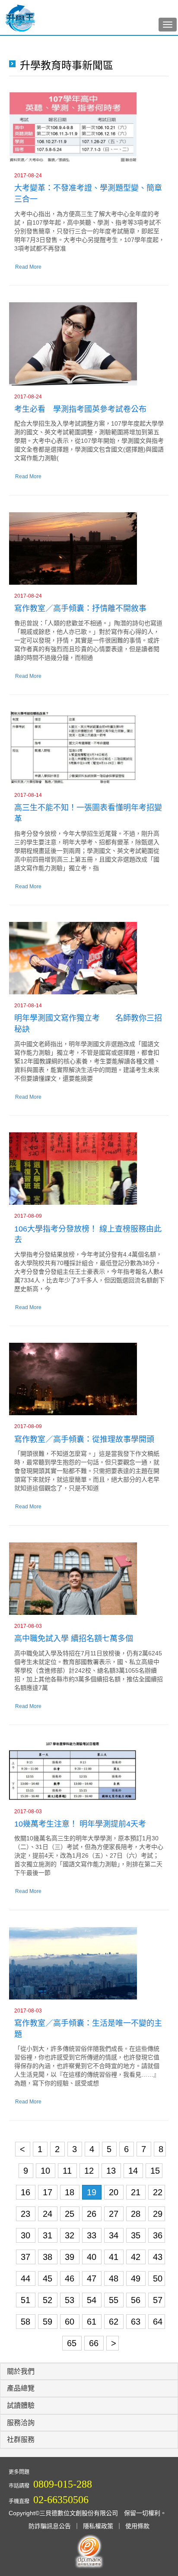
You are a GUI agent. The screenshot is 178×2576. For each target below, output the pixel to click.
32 (71, 2235)
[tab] (89, 2372)
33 (93, 2235)
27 (115, 2214)
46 (71, 2278)
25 (71, 2214)
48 (115, 2278)
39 (71, 2257)
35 (137, 2235)
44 (27, 2278)
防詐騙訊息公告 (50, 2526)
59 (49, 2322)
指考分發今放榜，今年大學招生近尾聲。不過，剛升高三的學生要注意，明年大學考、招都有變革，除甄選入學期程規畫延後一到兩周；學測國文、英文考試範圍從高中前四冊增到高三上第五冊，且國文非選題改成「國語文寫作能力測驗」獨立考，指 (87, 851)
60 (71, 2322)
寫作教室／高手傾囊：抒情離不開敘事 (80, 608)
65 (73, 2343)
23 (27, 2214)
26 (93, 2214)
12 (90, 2171)
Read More (28, 267)
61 (93, 2322)
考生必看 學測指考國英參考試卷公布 (80, 409)
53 (71, 2300)
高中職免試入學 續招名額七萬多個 (74, 1639)
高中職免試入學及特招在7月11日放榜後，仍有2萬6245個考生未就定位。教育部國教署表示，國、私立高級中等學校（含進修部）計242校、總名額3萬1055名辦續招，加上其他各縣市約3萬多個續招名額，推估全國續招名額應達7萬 (89, 1670)
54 (93, 2300)
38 (49, 2257)
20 (115, 2192)
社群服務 (21, 2440)
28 (137, 2214)
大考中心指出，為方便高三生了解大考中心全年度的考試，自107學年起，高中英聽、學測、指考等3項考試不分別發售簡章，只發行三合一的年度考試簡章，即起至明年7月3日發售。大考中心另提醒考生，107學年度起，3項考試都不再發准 (89, 231)
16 (27, 2192)
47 (93, 2278)
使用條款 (137, 2526)
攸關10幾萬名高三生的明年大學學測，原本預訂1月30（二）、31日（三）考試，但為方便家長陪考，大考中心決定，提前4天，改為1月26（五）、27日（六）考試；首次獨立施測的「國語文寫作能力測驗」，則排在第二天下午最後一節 (89, 1855)
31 (49, 2235)
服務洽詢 (21, 2423)
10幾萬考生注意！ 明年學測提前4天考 (80, 1824)
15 (155, 2171)
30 (27, 2235)
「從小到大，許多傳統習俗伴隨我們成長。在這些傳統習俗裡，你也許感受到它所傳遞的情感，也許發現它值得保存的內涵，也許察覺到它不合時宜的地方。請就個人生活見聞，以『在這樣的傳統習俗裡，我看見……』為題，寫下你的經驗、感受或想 (87, 2066)
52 (49, 2300)
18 (71, 2192)
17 (49, 2192)
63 (137, 2322)
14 (134, 2171)
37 (27, 2257)
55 (115, 2300)
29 (158, 2214)
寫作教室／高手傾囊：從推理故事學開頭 (84, 1439)
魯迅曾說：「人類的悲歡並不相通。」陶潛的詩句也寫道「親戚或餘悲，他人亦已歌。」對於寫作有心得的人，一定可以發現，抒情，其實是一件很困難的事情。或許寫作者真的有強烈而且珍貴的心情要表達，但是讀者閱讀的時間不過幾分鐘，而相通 (88, 640)
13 (112, 2171)
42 (137, 2257)
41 (115, 2257)
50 (158, 2278)
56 (137, 2300)
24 (49, 2214)
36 (158, 2235)
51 (27, 2300)
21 (137, 2192)
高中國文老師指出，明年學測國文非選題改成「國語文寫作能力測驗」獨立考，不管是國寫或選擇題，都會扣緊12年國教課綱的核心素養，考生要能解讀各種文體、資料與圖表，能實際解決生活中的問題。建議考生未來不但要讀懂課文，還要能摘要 (87, 1061)
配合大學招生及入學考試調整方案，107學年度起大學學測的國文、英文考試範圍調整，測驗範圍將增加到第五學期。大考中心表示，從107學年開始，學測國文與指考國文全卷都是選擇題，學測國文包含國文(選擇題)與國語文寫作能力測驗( (89, 441)
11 (68, 2171)
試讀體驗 (21, 2405)
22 (158, 2192)
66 (95, 2343)
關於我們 (21, 2371)
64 (158, 2322)
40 (93, 2257)
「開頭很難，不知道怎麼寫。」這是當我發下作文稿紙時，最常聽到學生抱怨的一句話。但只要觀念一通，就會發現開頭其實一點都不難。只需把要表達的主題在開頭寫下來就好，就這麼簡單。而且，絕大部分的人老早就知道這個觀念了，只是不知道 (87, 1471)
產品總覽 (21, 2388)
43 (158, 2257)
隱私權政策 (98, 2526)
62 (115, 2322)
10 (47, 2171)
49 (137, 2278)
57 (158, 2300)
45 (49, 2278)
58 (27, 2322)
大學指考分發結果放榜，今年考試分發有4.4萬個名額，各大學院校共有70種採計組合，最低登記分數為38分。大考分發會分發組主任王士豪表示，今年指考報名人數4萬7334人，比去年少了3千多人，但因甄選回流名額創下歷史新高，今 (89, 1272)
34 (115, 2235)
